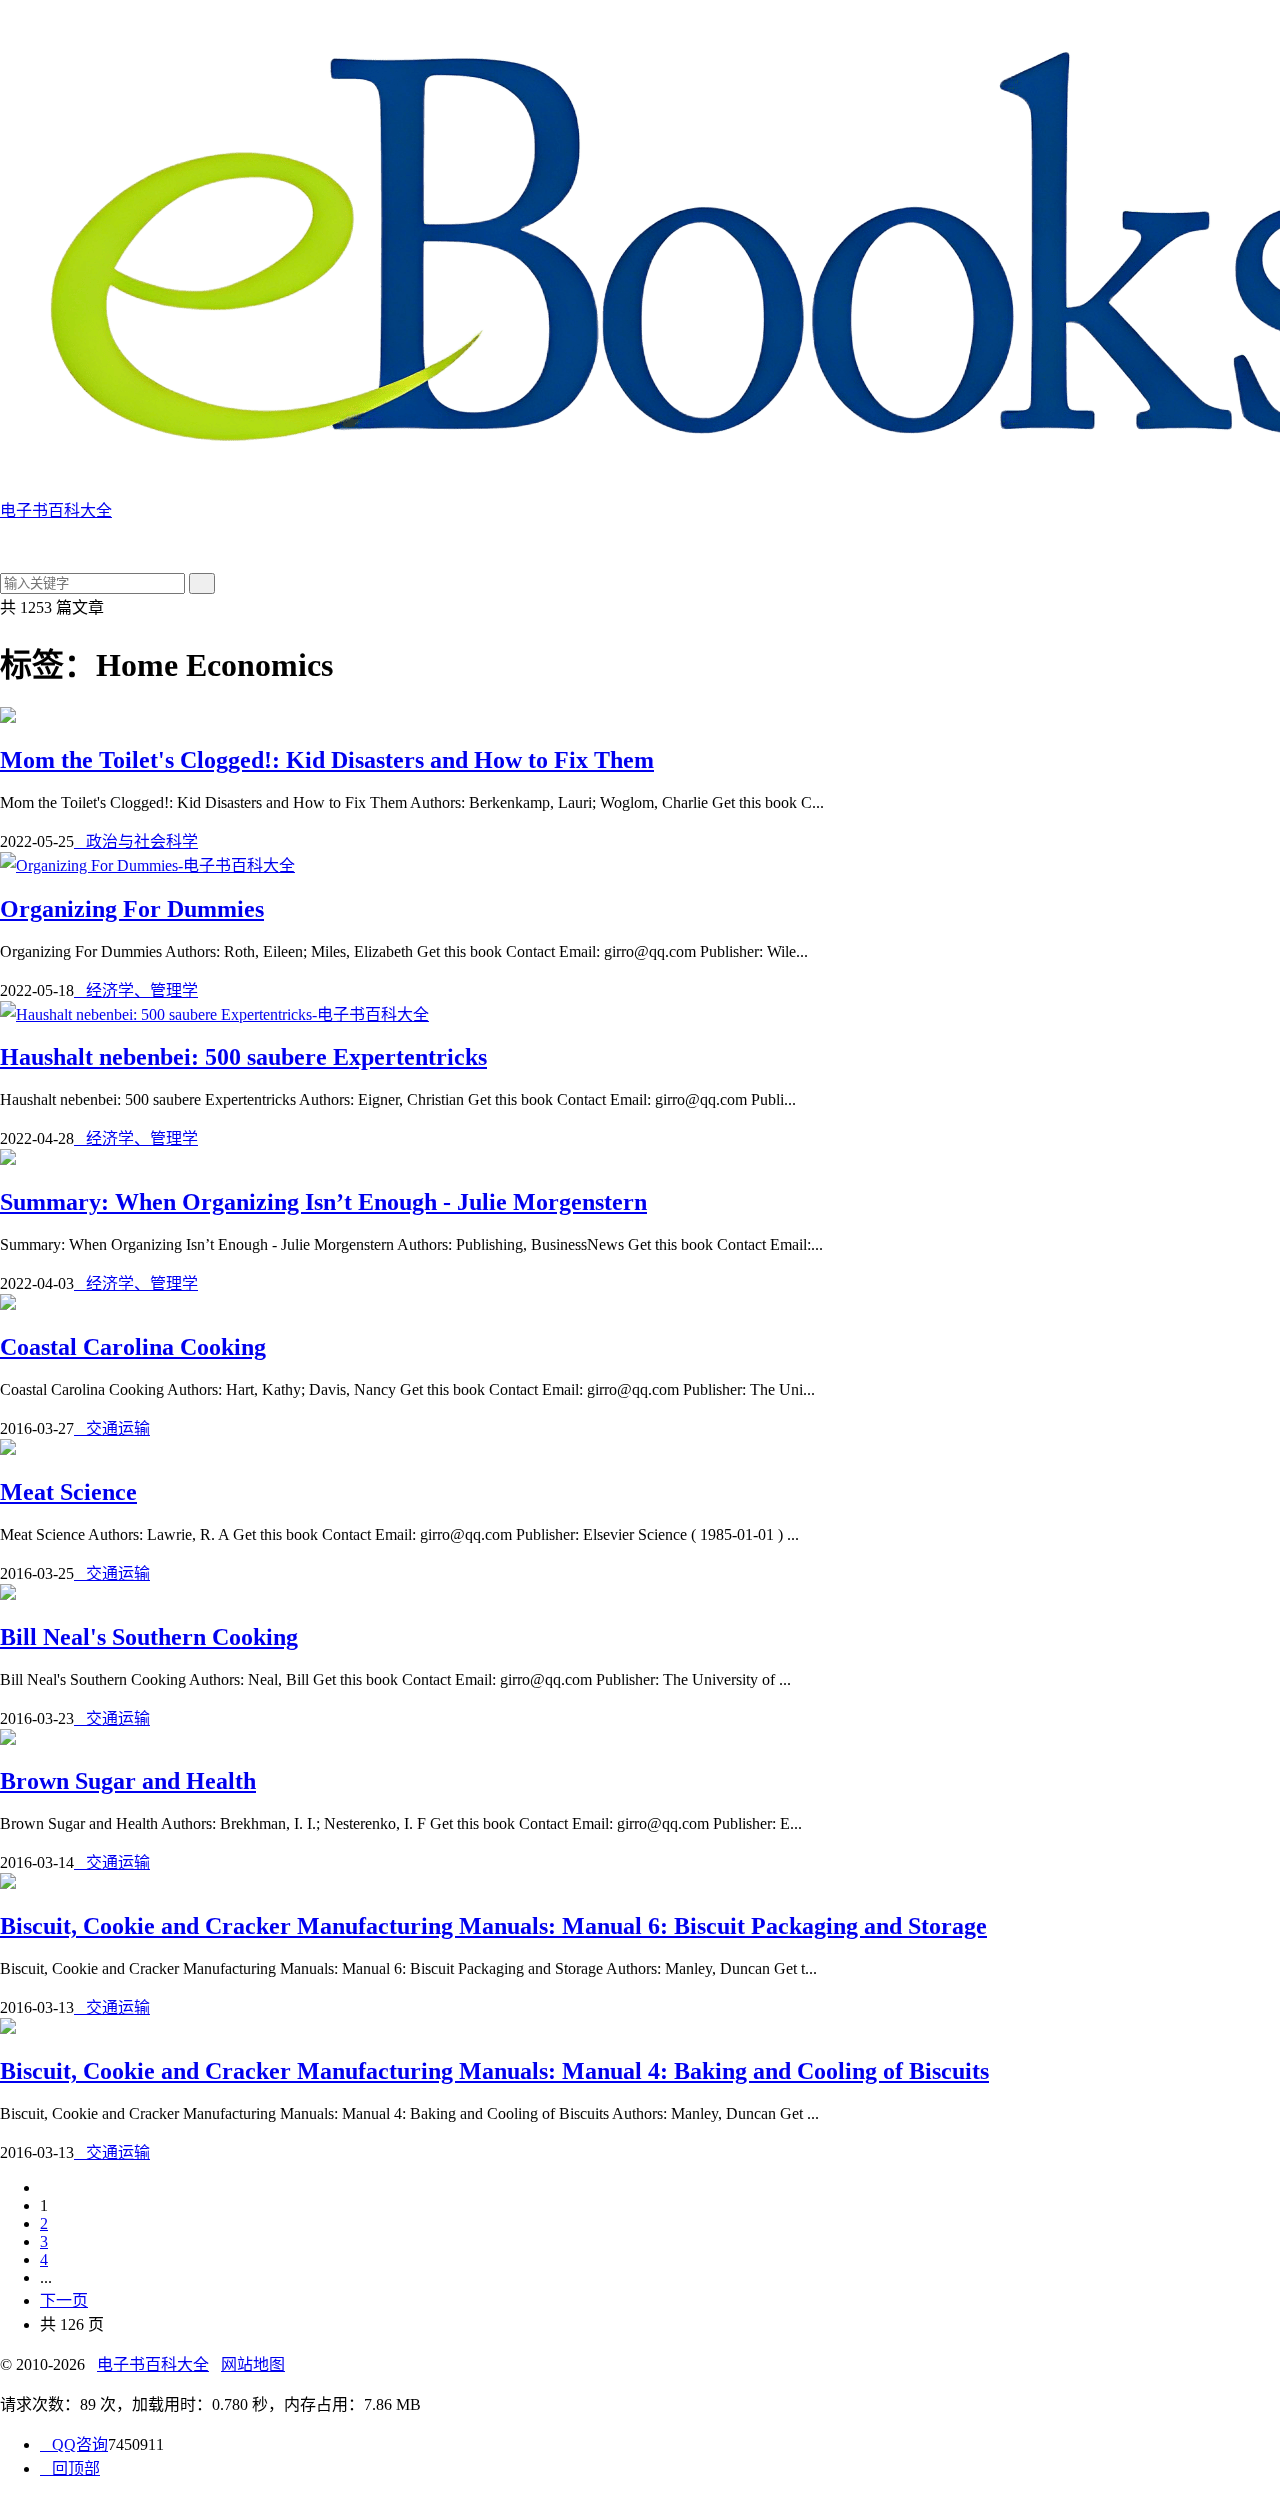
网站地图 (253, 2364)
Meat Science (68, 1492)
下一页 (64, 2300)
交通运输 (112, 1428)
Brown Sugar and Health (128, 1781)
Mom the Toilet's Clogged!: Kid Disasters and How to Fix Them (327, 760)
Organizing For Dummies (132, 909)
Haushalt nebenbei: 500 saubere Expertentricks (243, 1057)
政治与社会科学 (136, 841)
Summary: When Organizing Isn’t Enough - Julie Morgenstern (323, 1202)
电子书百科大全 (153, 2364)
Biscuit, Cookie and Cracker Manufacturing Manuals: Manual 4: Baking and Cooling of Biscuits (494, 2071)
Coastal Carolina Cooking (133, 1347)
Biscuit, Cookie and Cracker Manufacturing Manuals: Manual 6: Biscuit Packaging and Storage (493, 1926)
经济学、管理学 (136, 990)
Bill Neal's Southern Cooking (149, 1637)
